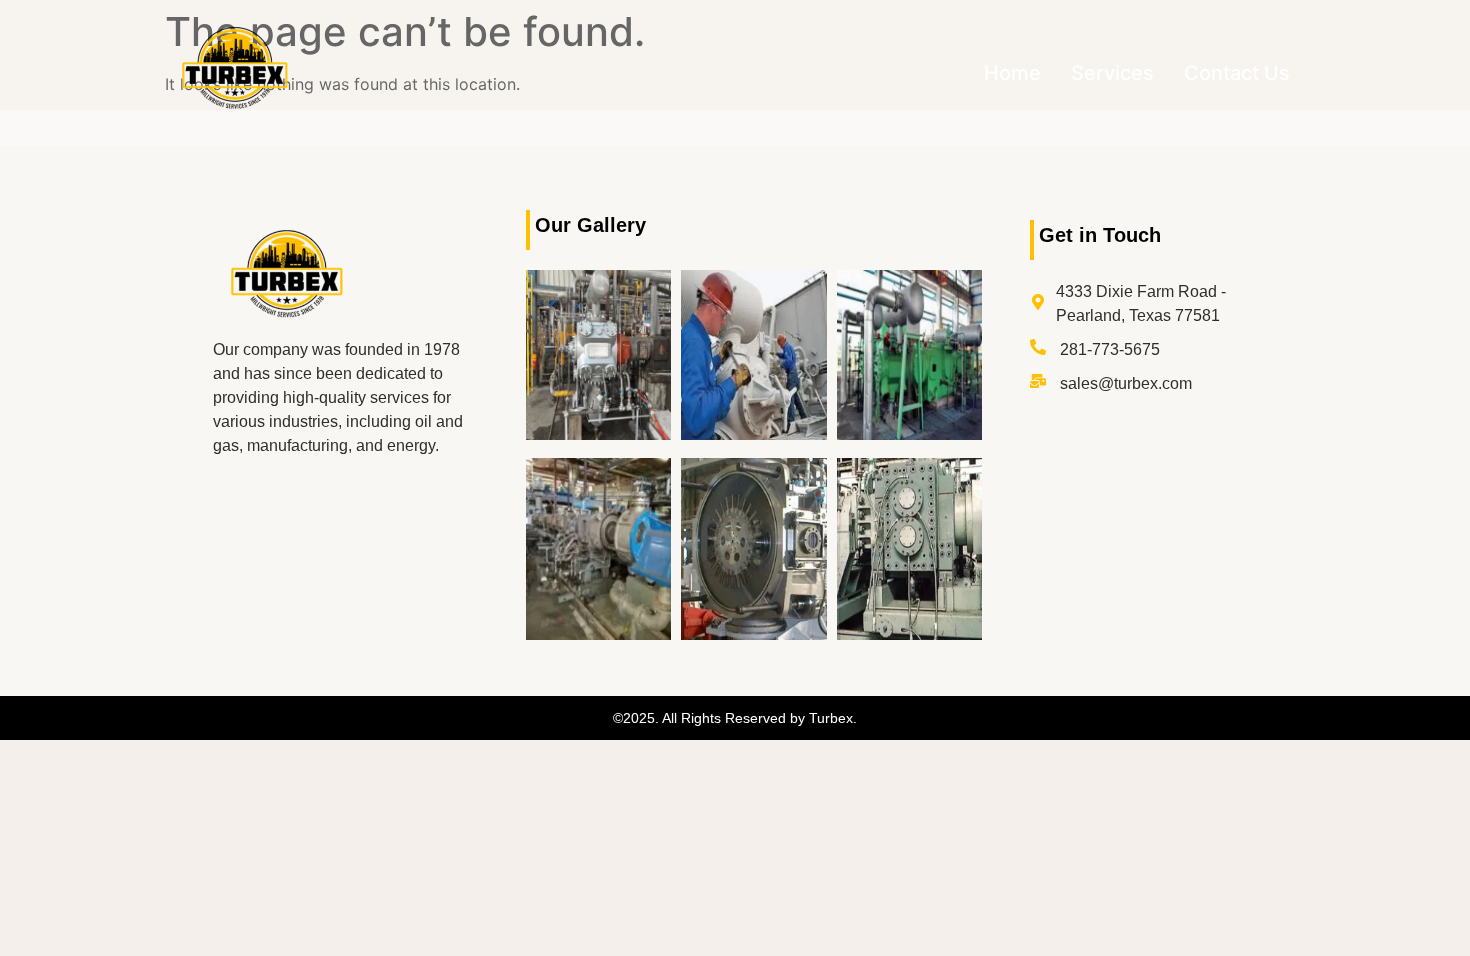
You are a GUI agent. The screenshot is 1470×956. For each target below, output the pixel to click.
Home (1012, 73)
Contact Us (1237, 73)
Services (1112, 73)
